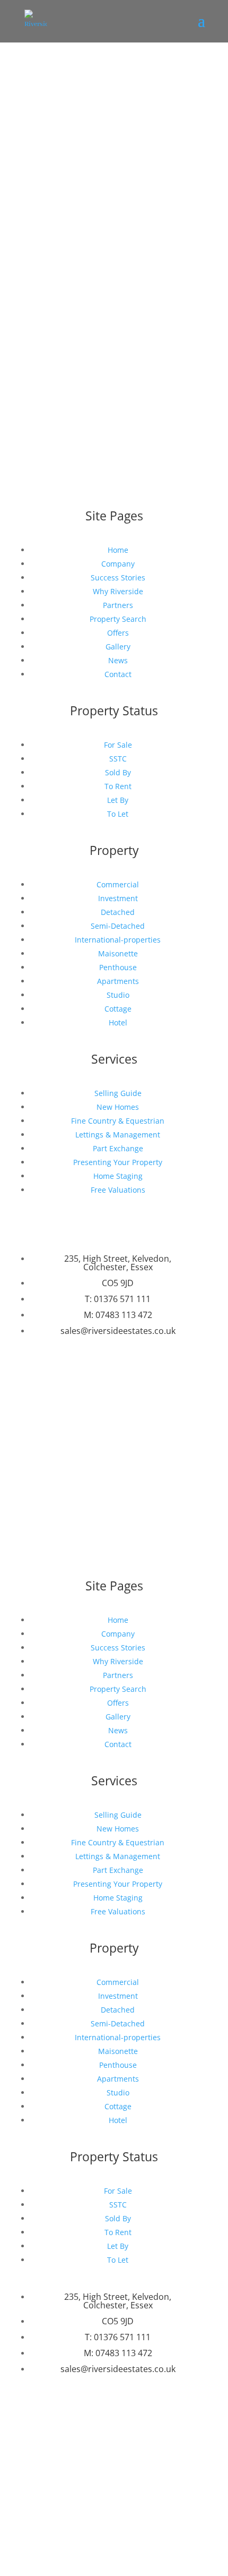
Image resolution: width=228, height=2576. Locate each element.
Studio (118, 995)
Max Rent (40, 335)
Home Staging (118, 1176)
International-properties (118, 940)
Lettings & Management (118, 1135)
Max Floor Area (49, 390)
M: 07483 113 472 (118, 1315)
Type (31, 252)
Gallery (118, 647)
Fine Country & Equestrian (118, 1121)
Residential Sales (65, 213)
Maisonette (118, 953)
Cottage (118, 1009)
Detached (118, 912)
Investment (118, 898)
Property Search (118, 619)
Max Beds (40, 362)
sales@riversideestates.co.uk (118, 1331)
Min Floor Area (49, 376)
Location (38, 200)
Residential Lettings (144, 213)
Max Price (40, 307)
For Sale (118, 745)
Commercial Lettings (134, 226)
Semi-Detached (118, 926)
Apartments (118, 981)
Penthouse (118, 967)
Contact (118, 674)
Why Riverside (118, 591)
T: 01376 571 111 (118, 1299)
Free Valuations (118, 1190)
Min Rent (39, 321)
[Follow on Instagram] (125, 1372)
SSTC (118, 759)
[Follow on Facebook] (103, 1372)
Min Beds (40, 349)
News (118, 660)
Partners (118, 605)
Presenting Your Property (118, 1162)
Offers (118, 633)
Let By (118, 800)
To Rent (118, 786)
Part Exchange (118, 1148)
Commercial (118, 884)
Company (118, 564)
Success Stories (118, 577)
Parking (36, 280)
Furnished (41, 266)
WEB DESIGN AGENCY (132, 1489)
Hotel (118, 1022)
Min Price (40, 293)
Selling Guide (118, 1093)
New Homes (118, 1107)
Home (118, 550)
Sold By (118, 772)
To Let (118, 814)
